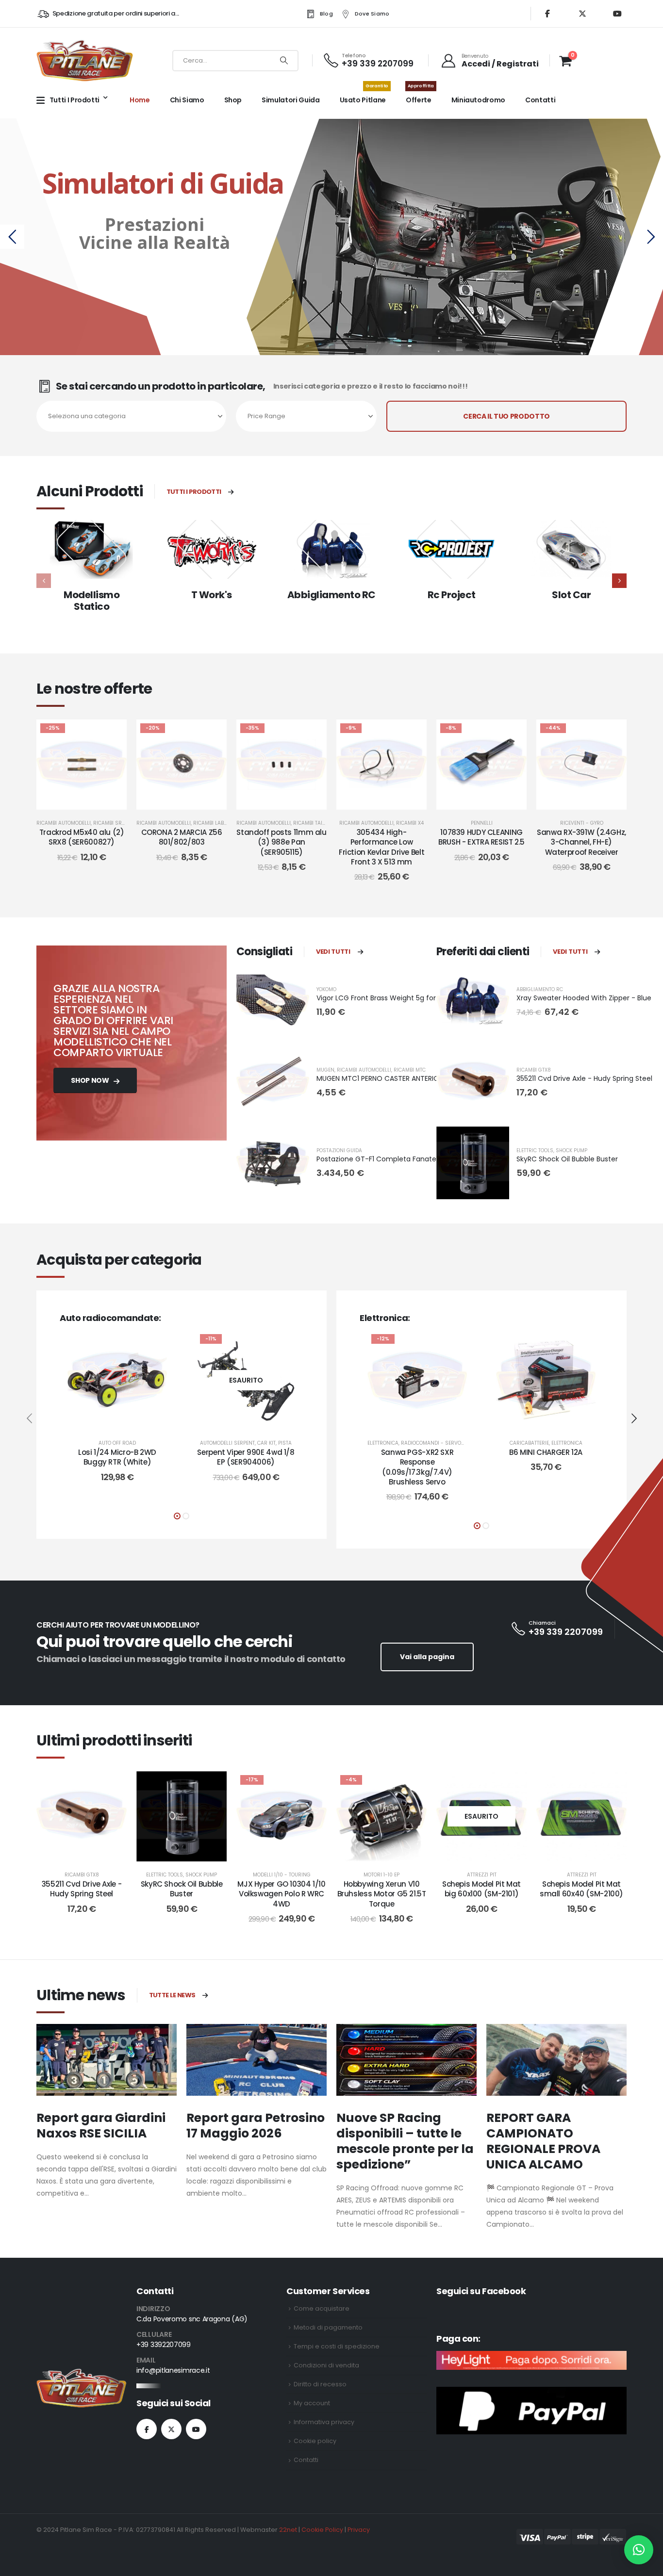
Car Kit (266, 1443)
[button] (619, 581)
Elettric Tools (535, 1150)
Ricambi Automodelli (64, 823)
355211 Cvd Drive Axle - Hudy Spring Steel (584, 1078)
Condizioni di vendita (326, 2365)
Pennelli (482, 823)
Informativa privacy (324, 2422)
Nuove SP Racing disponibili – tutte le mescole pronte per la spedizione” (405, 2141)
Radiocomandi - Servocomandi (443, 1443)
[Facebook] (547, 14)
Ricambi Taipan (313, 823)
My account (312, 2403)
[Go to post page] (107, 2060)
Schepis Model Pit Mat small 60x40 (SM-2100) (581, 1889)
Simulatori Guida (290, 100)
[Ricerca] (284, 61)
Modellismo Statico (91, 601)
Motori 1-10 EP (381, 1875)
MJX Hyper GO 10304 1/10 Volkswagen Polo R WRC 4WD (281, 1894)
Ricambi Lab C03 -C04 (221, 823)
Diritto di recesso (320, 2384)
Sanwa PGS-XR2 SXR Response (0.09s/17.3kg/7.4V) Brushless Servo (417, 1467)
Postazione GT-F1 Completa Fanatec (379, 1159)
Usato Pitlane (364, 95)
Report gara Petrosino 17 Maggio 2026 (256, 2126)
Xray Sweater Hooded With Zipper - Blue (584, 998)
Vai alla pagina (427, 1657)
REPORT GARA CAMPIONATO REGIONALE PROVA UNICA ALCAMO (543, 2141)
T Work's (212, 595)
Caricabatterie (529, 1443)
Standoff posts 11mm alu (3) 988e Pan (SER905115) (281, 842)
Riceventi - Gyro (582, 823)
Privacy (359, 2530)
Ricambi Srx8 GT (115, 823)
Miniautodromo (478, 100)
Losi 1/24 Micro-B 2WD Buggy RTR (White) (117, 1457)
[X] (582, 14)
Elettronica (383, 1443)
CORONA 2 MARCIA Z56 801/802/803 (182, 837)
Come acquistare (322, 2308)
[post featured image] (91, 549)
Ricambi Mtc (410, 1070)
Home (140, 100)
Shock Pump (572, 1150)
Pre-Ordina (489, 800)
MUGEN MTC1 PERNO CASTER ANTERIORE (381, 1078)
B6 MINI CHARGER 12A (546, 1452)
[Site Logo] (85, 60)
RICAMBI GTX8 (534, 1070)
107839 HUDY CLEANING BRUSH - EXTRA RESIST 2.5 (481, 837)
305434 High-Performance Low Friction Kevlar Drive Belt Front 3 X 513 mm (381, 847)
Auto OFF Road (117, 1443)
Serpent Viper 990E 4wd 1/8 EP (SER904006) (246, 1457)
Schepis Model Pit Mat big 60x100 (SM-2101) (481, 1889)
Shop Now (91, 1080)
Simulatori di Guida (161, 183)
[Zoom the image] (82, 2374)
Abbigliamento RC (331, 595)
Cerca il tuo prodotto (506, 416)
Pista (285, 1443)
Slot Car (571, 595)
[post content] (82, 765)
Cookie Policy (322, 2530)
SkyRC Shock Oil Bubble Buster (567, 1159)
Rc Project (452, 595)
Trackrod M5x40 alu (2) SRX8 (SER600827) (82, 837)
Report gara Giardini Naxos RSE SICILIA (101, 2126)
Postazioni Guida (339, 1150)
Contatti (540, 100)
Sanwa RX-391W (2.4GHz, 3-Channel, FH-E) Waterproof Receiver (581, 842)
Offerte (420, 95)
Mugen (325, 1070)
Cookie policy (315, 2441)
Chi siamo (187, 100)
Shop (233, 100)
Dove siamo (372, 14)
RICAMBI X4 (410, 823)
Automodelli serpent (227, 1443)
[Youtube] (617, 14)
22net (288, 2530)
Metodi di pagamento (328, 2327)
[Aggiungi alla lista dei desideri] (112, 734)
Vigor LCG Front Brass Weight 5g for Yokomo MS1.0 (401, 998)
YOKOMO (326, 989)
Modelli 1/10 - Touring (282, 1875)
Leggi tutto (253, 1420)
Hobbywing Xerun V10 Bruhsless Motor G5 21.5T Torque (382, 1894)
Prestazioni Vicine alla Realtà (153, 233)
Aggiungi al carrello (89, 800)
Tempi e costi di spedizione (337, 2346)
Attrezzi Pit (482, 1875)
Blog (326, 14)
